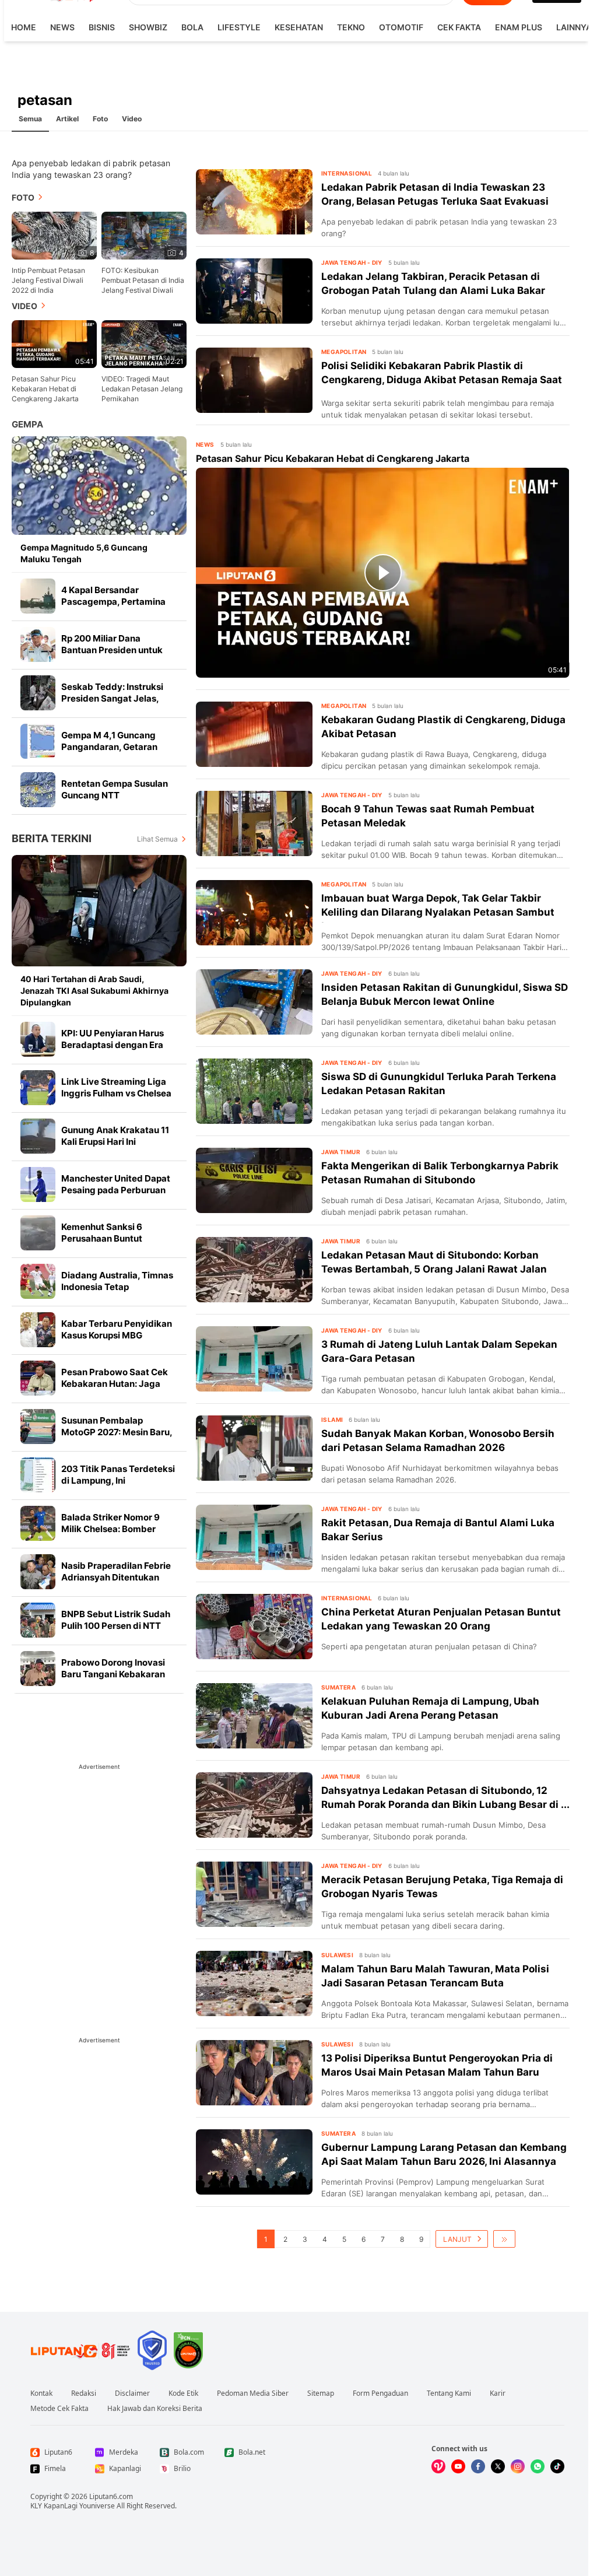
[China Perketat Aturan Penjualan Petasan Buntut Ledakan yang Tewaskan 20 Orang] (254, 1627)
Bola (192, 27)
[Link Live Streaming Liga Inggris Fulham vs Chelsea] (38, 1088)
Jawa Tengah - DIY (352, 262)
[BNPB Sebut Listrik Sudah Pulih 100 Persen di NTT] (38, 1620)
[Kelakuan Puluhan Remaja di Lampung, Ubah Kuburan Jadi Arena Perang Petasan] (254, 1716)
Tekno (351, 27)
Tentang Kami (449, 2393)
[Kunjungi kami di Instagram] (518, 2466)
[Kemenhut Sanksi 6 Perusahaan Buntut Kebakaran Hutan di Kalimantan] (38, 1233)
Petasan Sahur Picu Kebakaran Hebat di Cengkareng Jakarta (45, 389)
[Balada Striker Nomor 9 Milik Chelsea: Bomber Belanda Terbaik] (38, 1523)
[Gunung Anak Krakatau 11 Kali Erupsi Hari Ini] (38, 1136)
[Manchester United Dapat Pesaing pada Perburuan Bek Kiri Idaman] (38, 1184)
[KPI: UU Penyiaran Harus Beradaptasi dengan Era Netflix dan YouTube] (38, 1039)
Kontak (41, 2393)
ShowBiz (148, 27)
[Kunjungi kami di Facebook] (478, 2466)
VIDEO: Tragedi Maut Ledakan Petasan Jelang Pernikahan (142, 389)
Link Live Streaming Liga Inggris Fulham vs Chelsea (116, 1087)
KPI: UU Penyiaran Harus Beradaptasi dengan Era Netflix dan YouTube (113, 1045)
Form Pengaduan (380, 2393)
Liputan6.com (111, 2496)
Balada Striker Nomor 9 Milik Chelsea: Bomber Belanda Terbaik (110, 1529)
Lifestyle (239, 27)
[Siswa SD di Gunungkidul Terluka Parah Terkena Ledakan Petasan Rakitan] (254, 1091)
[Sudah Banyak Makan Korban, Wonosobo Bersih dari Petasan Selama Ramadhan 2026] (254, 1448)
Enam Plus (519, 27)
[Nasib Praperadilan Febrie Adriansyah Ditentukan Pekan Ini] (38, 1572)
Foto (100, 119)
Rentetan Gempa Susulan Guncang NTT (115, 789)
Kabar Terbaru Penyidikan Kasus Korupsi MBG (117, 1329)
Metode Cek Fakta (59, 2409)
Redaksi (84, 2393)
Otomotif (401, 27)
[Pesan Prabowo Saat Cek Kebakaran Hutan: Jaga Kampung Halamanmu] (38, 1378)
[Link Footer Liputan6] (80, 2350)
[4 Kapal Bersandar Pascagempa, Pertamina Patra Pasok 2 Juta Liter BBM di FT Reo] (38, 596)
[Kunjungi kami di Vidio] (438, 2466)
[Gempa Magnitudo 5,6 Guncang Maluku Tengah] (99, 486)
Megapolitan (344, 352)
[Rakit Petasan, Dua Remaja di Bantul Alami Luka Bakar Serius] (254, 1537)
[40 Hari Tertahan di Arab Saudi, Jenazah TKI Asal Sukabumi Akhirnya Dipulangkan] (99, 911)
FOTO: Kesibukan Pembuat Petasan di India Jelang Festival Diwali (143, 280)
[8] (54, 235)
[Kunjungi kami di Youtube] (458, 2466)
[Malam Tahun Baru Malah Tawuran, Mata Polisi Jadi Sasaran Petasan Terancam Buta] (254, 1983)
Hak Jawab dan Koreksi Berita (155, 2409)
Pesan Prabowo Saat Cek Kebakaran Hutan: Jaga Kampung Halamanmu (115, 1384)
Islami (332, 1420)
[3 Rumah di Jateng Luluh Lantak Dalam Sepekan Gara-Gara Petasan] (254, 1359)
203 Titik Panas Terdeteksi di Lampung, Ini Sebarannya (118, 1480)
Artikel (67, 119)
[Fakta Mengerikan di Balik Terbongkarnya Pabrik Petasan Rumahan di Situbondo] (254, 1180)
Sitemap (321, 2393)
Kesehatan (299, 27)
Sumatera (338, 1687)
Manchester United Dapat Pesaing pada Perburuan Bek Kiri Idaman (116, 1190)
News (62, 27)
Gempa (27, 424)
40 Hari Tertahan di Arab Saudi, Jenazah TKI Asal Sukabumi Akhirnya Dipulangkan (94, 991)
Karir (498, 2393)
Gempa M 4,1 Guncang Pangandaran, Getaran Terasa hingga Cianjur (109, 747)
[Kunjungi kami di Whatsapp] (538, 2466)
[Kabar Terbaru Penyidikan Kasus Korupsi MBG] (38, 1330)
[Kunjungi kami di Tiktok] (557, 2466)
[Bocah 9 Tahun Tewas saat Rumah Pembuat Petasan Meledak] (254, 823)
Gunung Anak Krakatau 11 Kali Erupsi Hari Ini (115, 1136)
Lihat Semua (157, 839)
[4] (144, 235)
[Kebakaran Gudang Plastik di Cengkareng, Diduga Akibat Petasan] (254, 734)
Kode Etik (183, 2393)
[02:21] (144, 343)
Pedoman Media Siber (253, 2393)
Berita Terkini (52, 838)
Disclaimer (132, 2393)
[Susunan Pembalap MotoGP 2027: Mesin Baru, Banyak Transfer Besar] (38, 1427)
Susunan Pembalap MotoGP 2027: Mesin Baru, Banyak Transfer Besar (117, 1432)
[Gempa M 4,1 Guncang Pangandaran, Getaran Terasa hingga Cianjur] (38, 741)
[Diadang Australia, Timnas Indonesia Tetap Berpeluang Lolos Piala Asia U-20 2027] (38, 1281)
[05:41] (54, 343)
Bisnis (102, 27)
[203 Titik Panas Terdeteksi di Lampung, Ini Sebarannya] (38, 1475)
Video (132, 119)
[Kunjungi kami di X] (498, 2466)
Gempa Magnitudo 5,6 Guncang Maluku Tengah (84, 553)
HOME (24, 27)
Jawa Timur (341, 1152)
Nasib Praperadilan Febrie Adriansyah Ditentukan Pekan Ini (116, 1577)
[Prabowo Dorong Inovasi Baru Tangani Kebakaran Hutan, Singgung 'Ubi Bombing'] (38, 1669)
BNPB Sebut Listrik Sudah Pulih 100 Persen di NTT (116, 1620)
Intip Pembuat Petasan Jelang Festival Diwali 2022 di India (48, 280)
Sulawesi (337, 1955)
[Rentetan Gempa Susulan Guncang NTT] (38, 790)
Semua (30, 119)
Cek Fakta (459, 27)
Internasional (347, 173)
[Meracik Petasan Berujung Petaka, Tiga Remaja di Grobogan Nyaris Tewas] (254, 1894)
